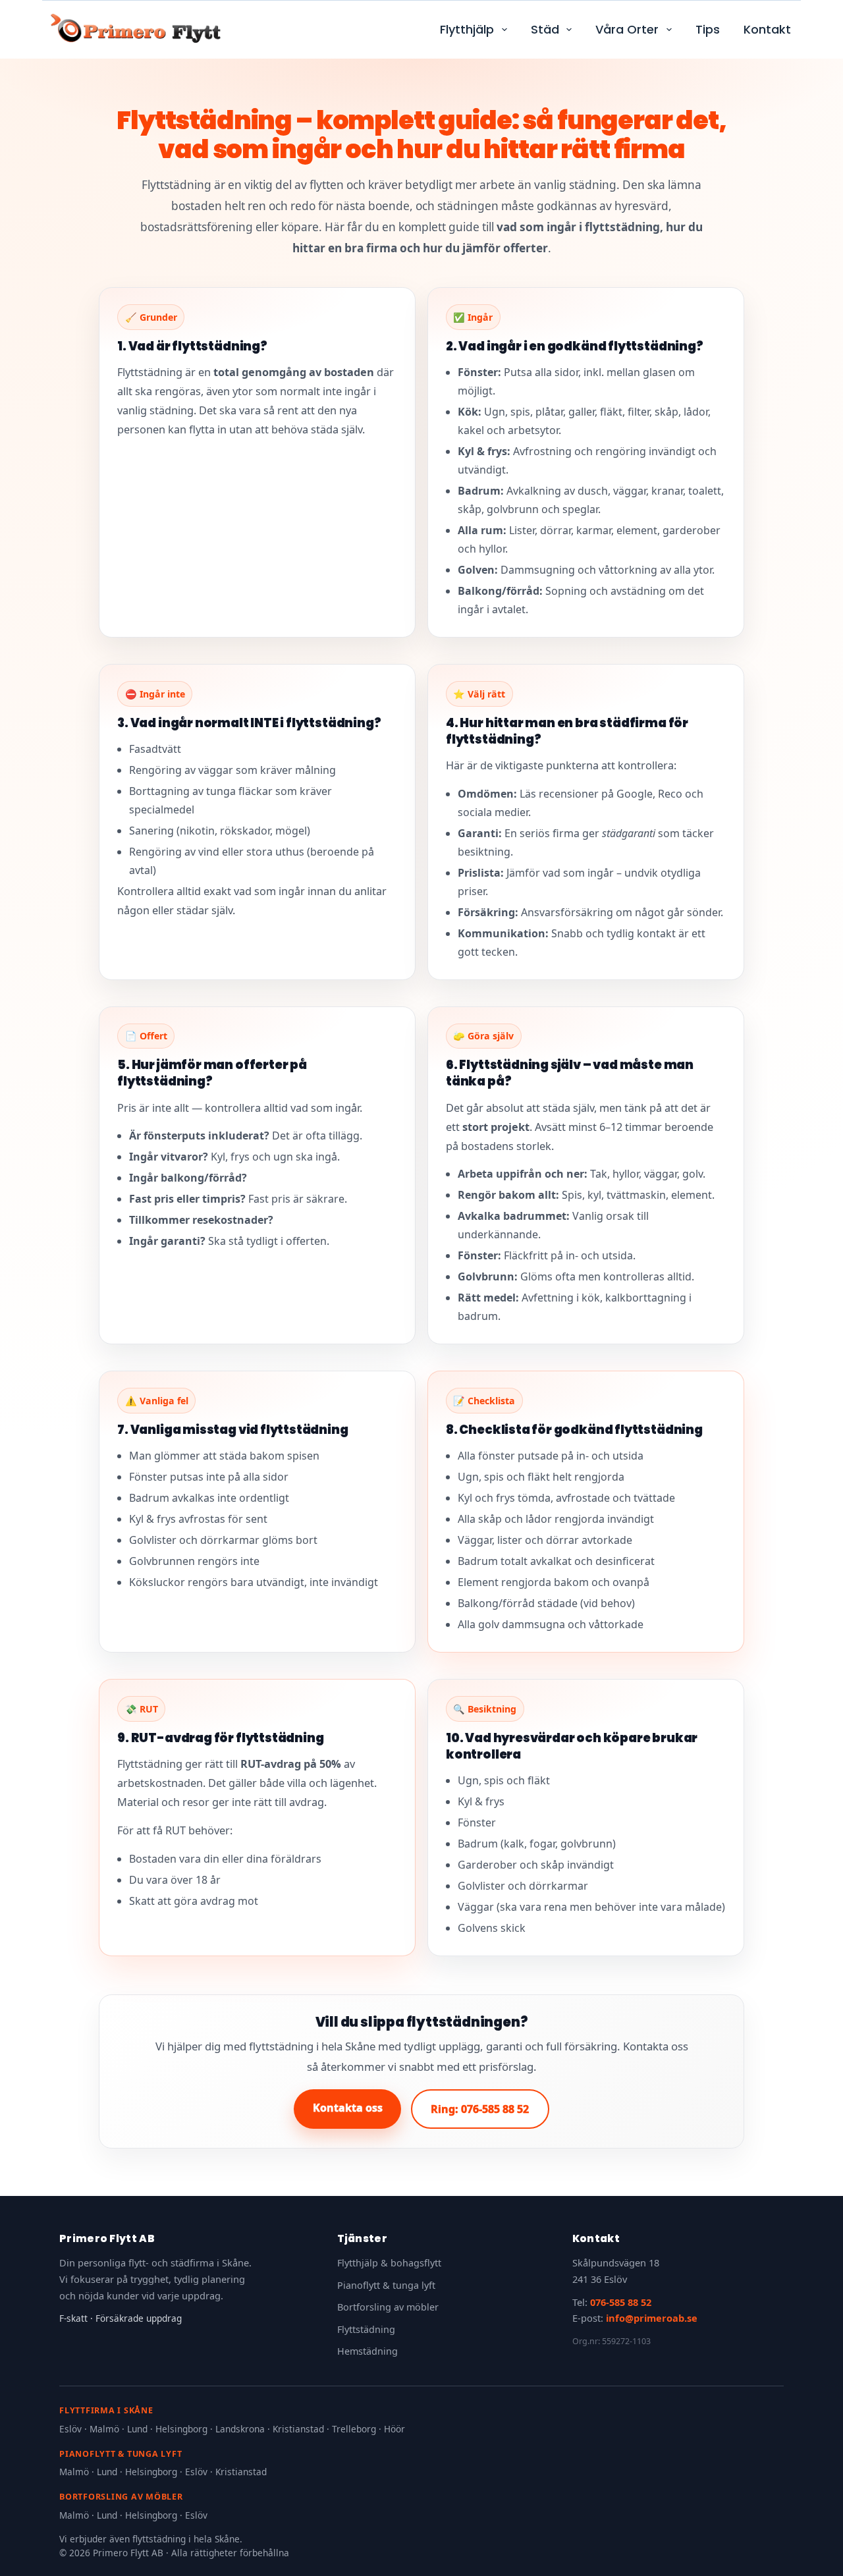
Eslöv (70, 2429)
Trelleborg (354, 2429)
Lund (137, 2429)
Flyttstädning (366, 2329)
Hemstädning (367, 2351)
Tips (708, 29)
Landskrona (240, 2429)
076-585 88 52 (621, 2302)
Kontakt (767, 29)
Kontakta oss (348, 2108)
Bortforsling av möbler (388, 2307)
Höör (394, 2429)
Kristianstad (298, 2429)
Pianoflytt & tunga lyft (386, 2285)
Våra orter (627, 29)
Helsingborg (181, 2429)
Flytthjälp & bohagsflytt (389, 2263)
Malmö (104, 2429)
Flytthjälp (467, 29)
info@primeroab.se (652, 2318)
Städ (545, 29)
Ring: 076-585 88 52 (480, 2109)
